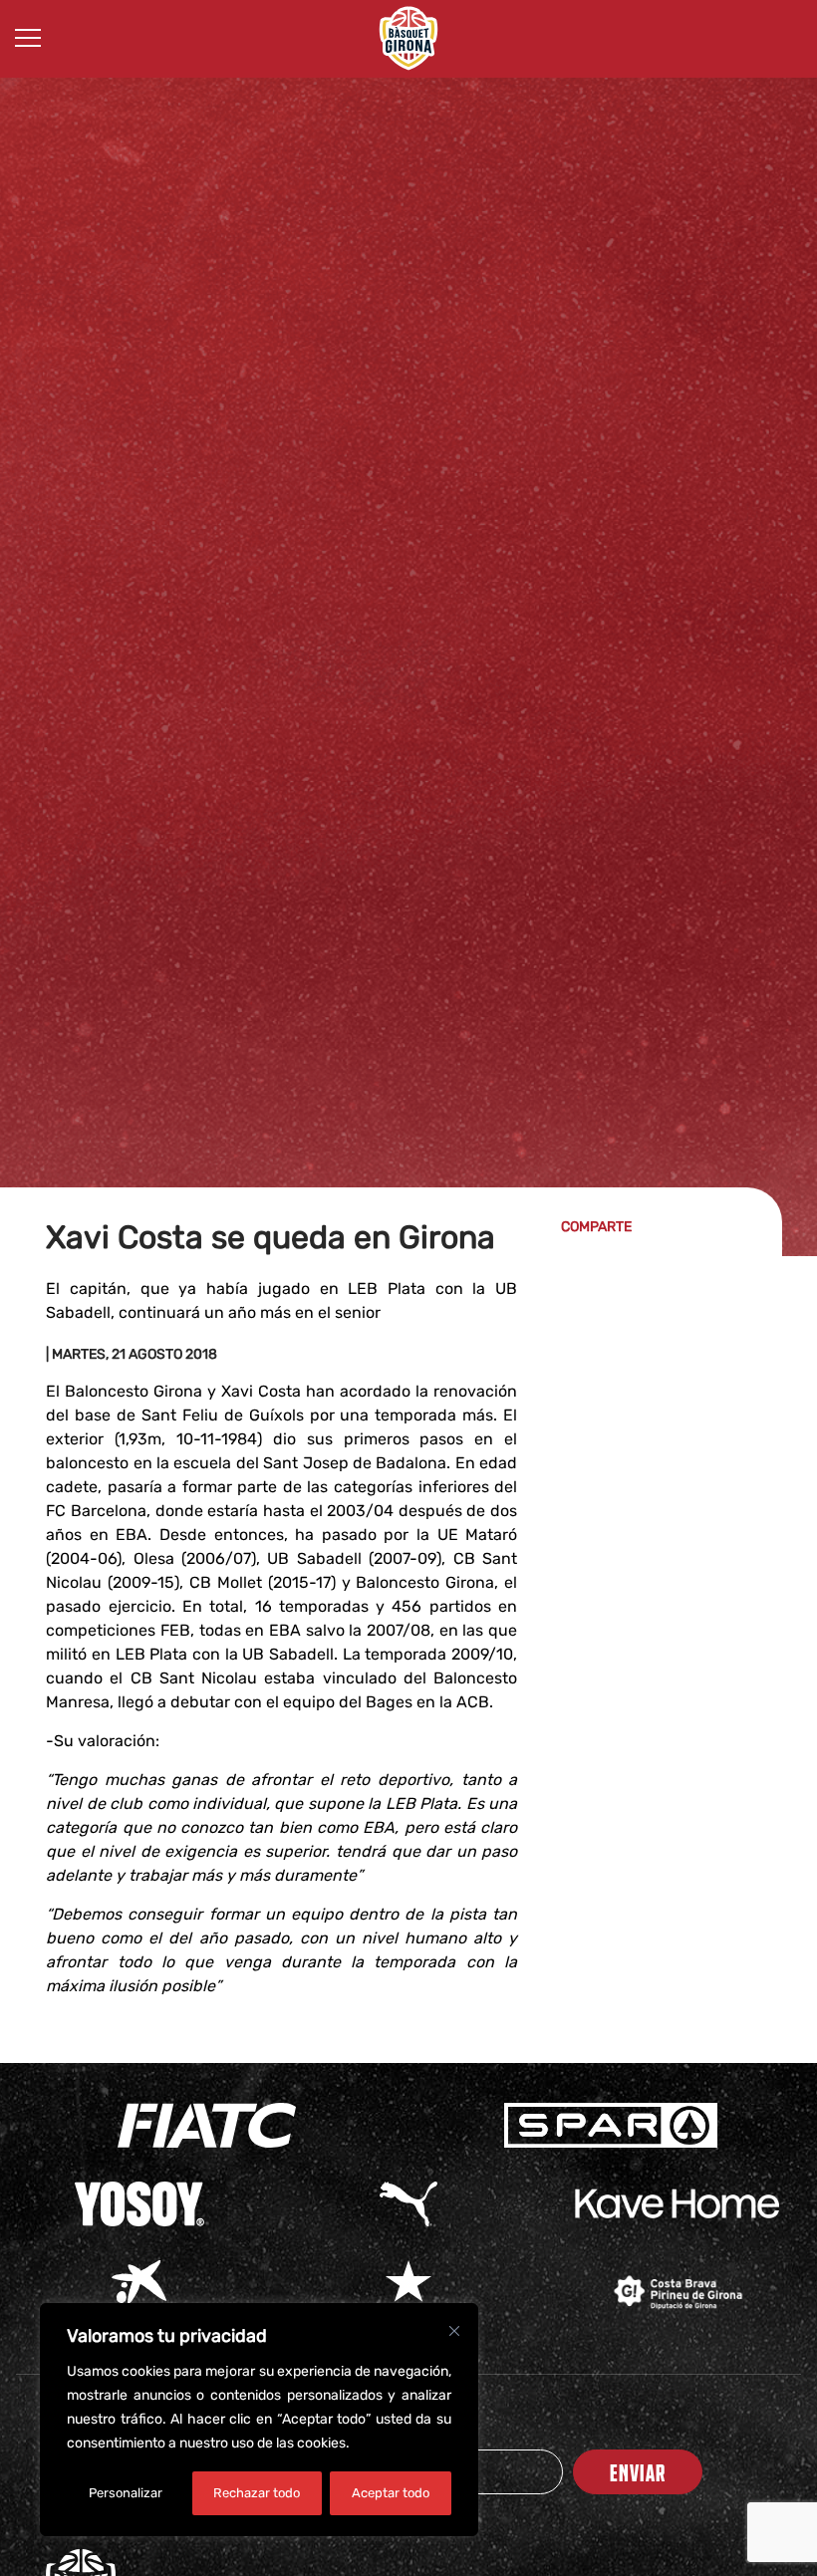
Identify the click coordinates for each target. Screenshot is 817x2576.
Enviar (638, 2472)
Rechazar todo (257, 2493)
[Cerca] (454, 2331)
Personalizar (126, 2493)
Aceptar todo (391, 2493)
